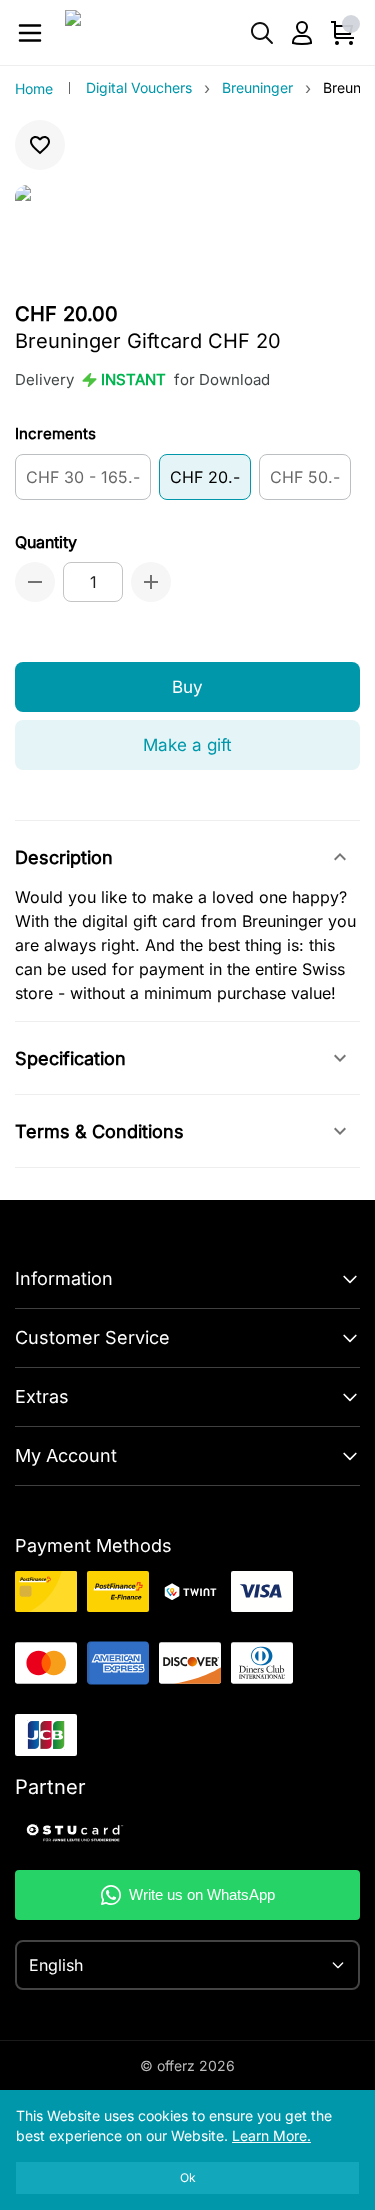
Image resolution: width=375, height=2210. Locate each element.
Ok (188, 2177)
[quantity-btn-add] (151, 582)
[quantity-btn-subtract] (35, 582)
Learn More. (271, 2135)
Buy (187, 687)
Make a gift (187, 745)
